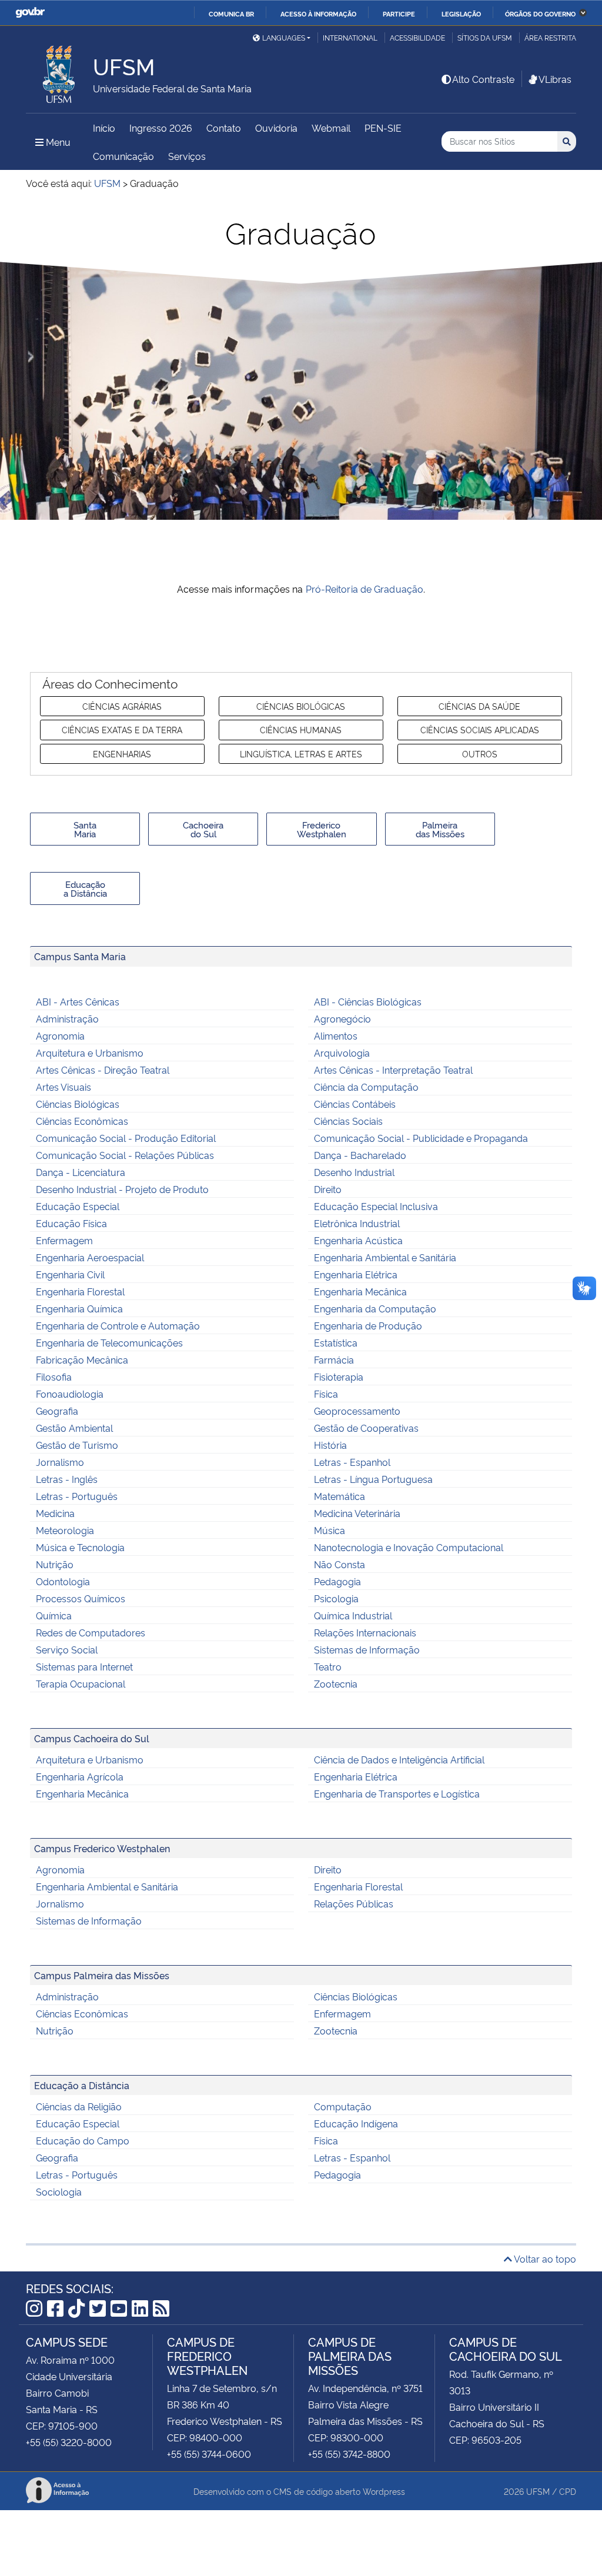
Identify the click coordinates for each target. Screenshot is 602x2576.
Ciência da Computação (366, 1087)
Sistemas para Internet (84, 1666)
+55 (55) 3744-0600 (209, 2454)
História (330, 1445)
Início (104, 128)
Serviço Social (67, 1649)
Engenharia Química (79, 1308)
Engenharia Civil (70, 1274)
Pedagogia (337, 1581)
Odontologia (63, 1581)
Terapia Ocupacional (81, 1683)
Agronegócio (342, 1018)
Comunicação (123, 156)
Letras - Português (77, 1496)
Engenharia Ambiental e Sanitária (385, 1257)
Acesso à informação (318, 14)
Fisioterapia (339, 1376)
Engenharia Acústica (358, 1240)
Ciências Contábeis (355, 1104)
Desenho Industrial (354, 1172)
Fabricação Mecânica (82, 1359)
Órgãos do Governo (540, 14)
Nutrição (55, 1564)
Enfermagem (64, 1240)
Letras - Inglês (67, 1479)
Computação (343, 2106)
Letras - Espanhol (352, 1462)
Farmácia (334, 1359)
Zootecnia (336, 1683)
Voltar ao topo (544, 2258)
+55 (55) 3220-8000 (69, 2442)
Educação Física (71, 1223)
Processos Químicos (81, 1598)
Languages (284, 37)
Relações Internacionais (365, 1632)
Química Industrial (353, 1615)
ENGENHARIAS (122, 754)
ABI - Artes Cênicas (78, 1001)
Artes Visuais (63, 1087)
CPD (568, 2491)
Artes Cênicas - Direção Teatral (103, 1070)
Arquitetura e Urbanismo (90, 1053)
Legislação (461, 14)
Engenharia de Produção (368, 1325)
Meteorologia (65, 1530)
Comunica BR (231, 14)
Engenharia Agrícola (80, 1776)
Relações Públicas (354, 1903)
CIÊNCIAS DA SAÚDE (479, 706)
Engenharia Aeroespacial (90, 1257)
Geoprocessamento (357, 1411)
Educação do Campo (83, 2140)
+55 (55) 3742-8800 (349, 2454)
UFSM (538, 2491)
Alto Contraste (483, 79)
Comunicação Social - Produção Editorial (126, 1138)
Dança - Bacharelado (360, 1155)
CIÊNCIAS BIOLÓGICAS (301, 706)
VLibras (555, 79)
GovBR (30, 13)
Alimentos (336, 1035)
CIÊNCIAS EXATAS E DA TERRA (122, 729)
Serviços (187, 156)
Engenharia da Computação (375, 1308)
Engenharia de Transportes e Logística (397, 1793)
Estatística (336, 1342)
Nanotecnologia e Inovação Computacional (409, 1547)
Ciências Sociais (348, 1121)
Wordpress (384, 2491)
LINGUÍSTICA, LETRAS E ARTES (301, 754)
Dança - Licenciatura (81, 1172)
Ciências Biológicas (78, 1104)
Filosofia (54, 1376)
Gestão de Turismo (77, 1445)
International (350, 37)
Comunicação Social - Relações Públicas (125, 1155)
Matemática (340, 1496)
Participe (399, 14)
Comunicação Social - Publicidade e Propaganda (421, 1138)
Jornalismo (60, 1462)
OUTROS (480, 754)
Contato (224, 128)
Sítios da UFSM (485, 37)
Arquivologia (342, 1053)
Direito (328, 1189)
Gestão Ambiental (74, 1428)
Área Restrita (550, 37)
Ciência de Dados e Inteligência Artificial (399, 1759)
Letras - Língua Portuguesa (373, 1479)
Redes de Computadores (91, 1632)
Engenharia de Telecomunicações (109, 1342)
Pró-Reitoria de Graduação (365, 589)
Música (330, 1530)
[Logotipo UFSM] (59, 71)
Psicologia (336, 1598)
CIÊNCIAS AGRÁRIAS (122, 706)
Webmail (331, 128)
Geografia (57, 1411)
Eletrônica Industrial (357, 1223)
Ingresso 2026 (161, 128)
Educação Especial (78, 1206)
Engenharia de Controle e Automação (118, 1325)
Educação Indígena (356, 2123)
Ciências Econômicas (82, 1121)
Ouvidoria (276, 128)
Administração (67, 1018)
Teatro (328, 1666)
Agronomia (60, 1035)
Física (326, 1394)
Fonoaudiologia (70, 1394)
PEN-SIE (383, 128)
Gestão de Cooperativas (366, 1428)
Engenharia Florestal (80, 1291)
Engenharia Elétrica (356, 1274)
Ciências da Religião (79, 2106)
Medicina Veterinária (357, 1513)
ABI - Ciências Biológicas (368, 1001)
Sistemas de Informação (367, 1649)
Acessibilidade (417, 37)
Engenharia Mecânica (360, 1291)
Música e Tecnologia (80, 1547)
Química (54, 1615)
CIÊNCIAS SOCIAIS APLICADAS (480, 729)
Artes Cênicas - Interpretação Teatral (393, 1070)
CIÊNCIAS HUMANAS (301, 729)
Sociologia (59, 2191)
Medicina (55, 1513)
